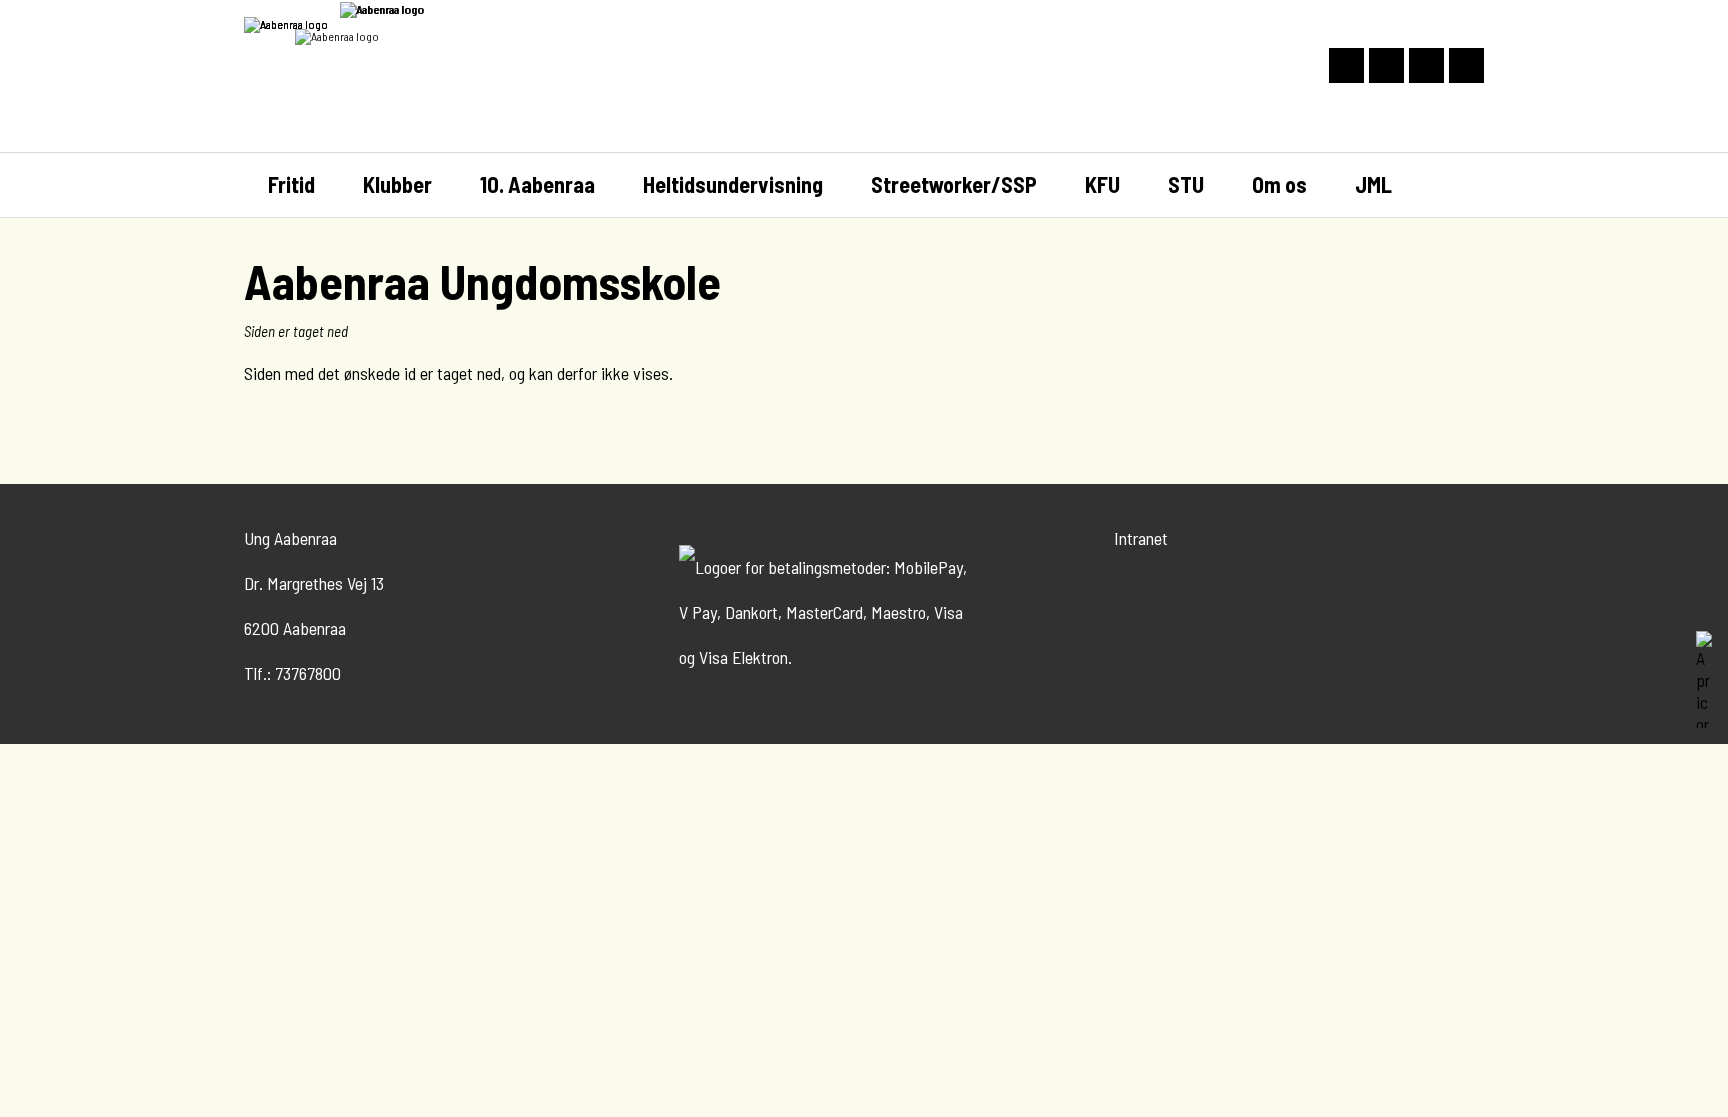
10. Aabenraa (537, 184)
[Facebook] (1466, 65)
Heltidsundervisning (733, 184)
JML (1373, 184)
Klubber (397, 184)
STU (1186, 184)
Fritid (291, 184)
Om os (1279, 184)
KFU (1102, 184)
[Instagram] (1426, 65)
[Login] (1386, 65)
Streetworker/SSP (954, 184)
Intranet (1141, 538)
